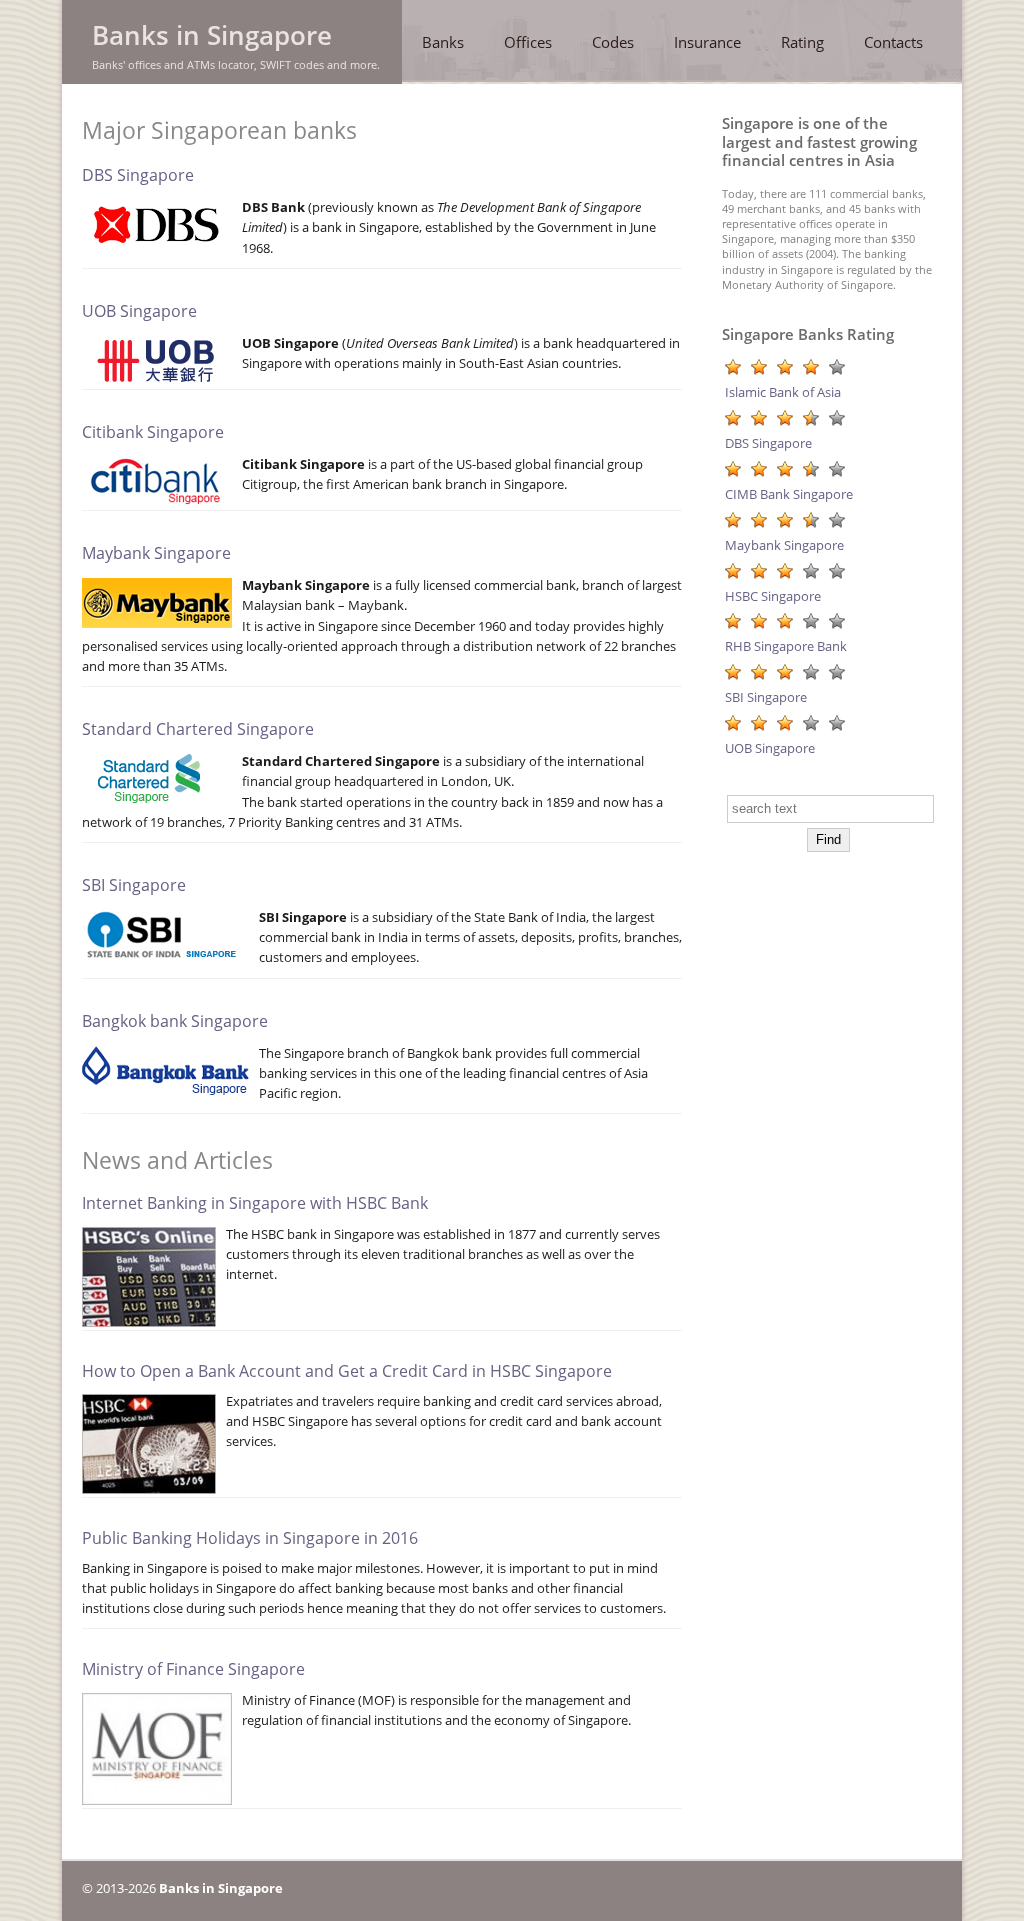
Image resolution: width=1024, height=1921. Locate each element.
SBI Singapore (134, 885)
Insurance (707, 42)
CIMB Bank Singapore (789, 494)
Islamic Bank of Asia (783, 392)
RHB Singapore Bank (786, 646)
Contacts (893, 42)
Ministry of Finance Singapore (193, 1669)
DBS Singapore (138, 175)
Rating (802, 42)
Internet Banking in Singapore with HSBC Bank (255, 1203)
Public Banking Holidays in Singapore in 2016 (250, 1538)
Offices (528, 42)
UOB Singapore (139, 311)
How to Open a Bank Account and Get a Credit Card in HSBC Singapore (347, 1371)
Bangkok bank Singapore (175, 1021)
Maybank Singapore (156, 553)
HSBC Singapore (773, 596)
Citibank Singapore (153, 432)
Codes (613, 42)
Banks (443, 42)
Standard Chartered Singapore (198, 729)
